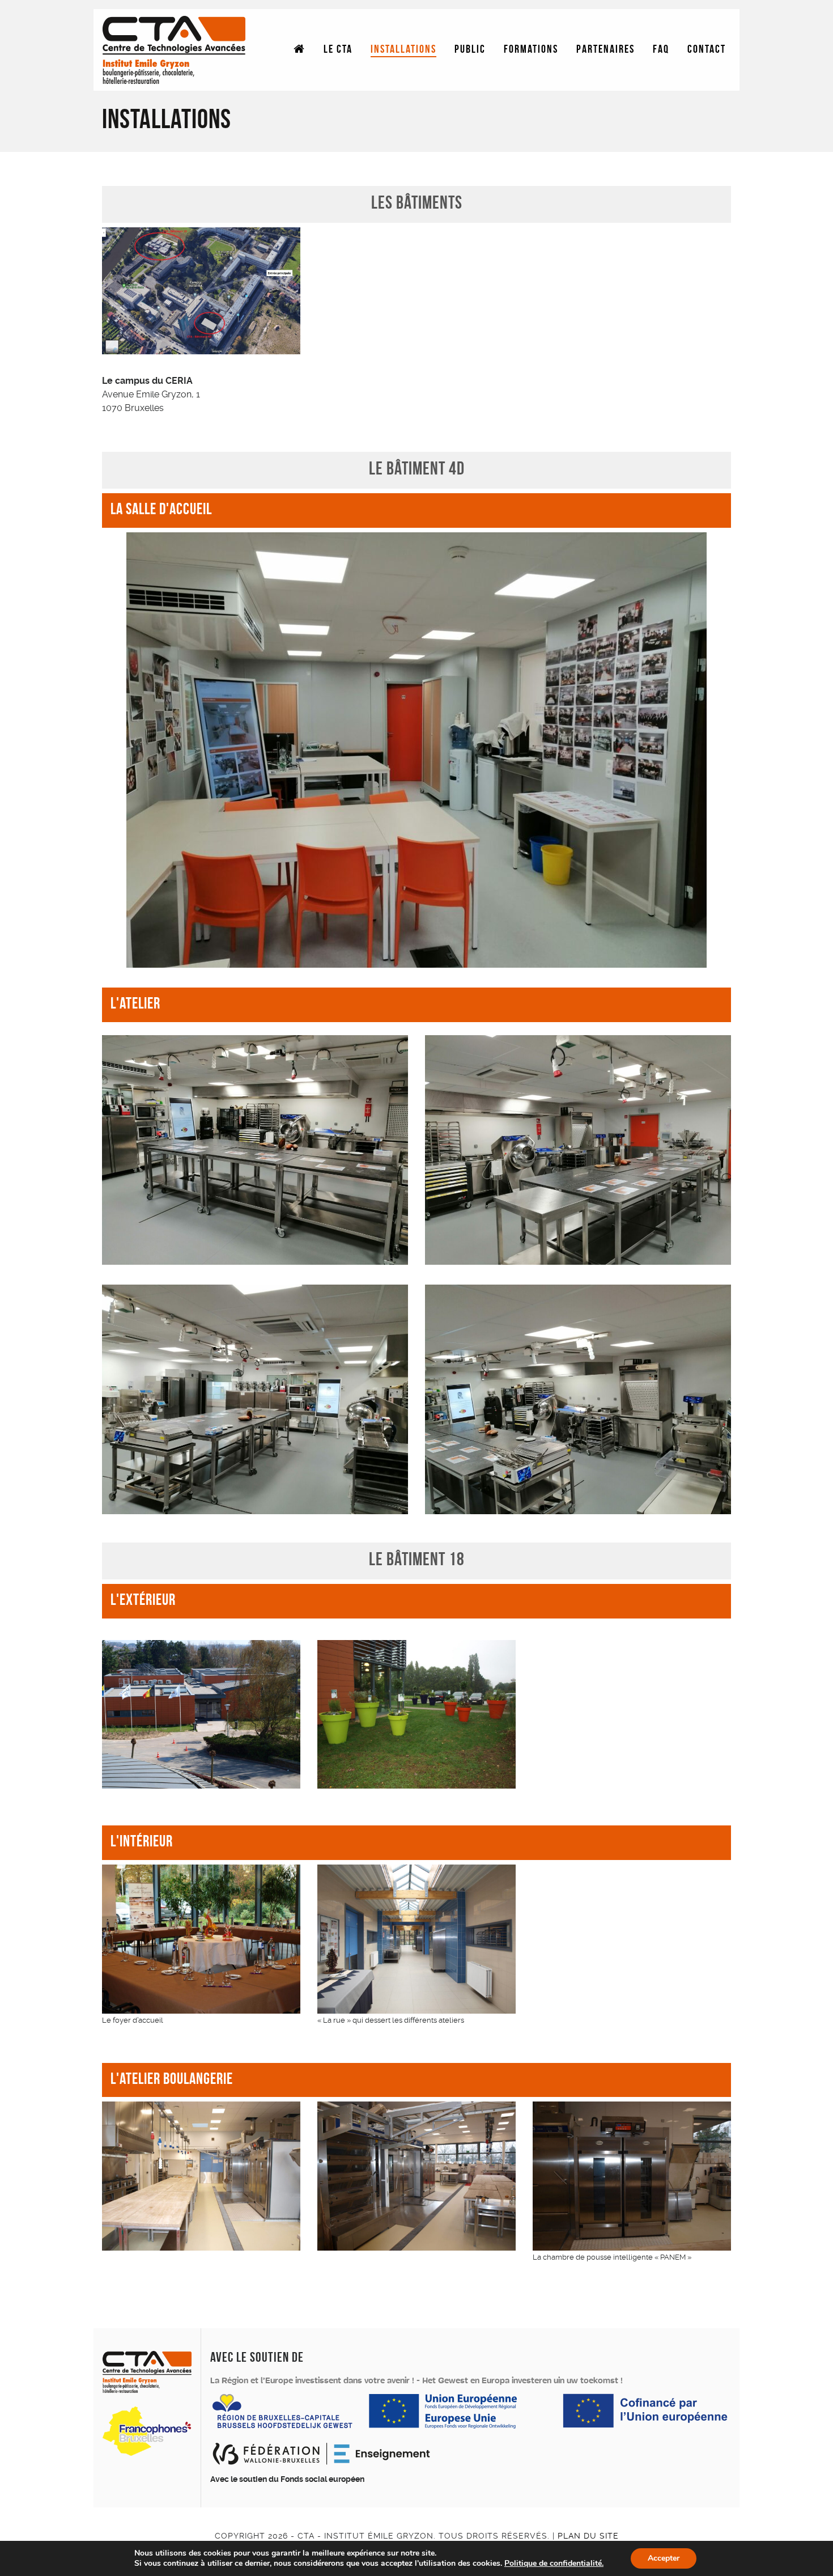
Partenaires (605, 50)
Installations (403, 50)
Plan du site (588, 2536)
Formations (531, 50)
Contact (707, 50)
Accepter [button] (664, 2558)
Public (470, 50)
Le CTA (338, 50)
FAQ (661, 50)
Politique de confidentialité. (554, 2563)
